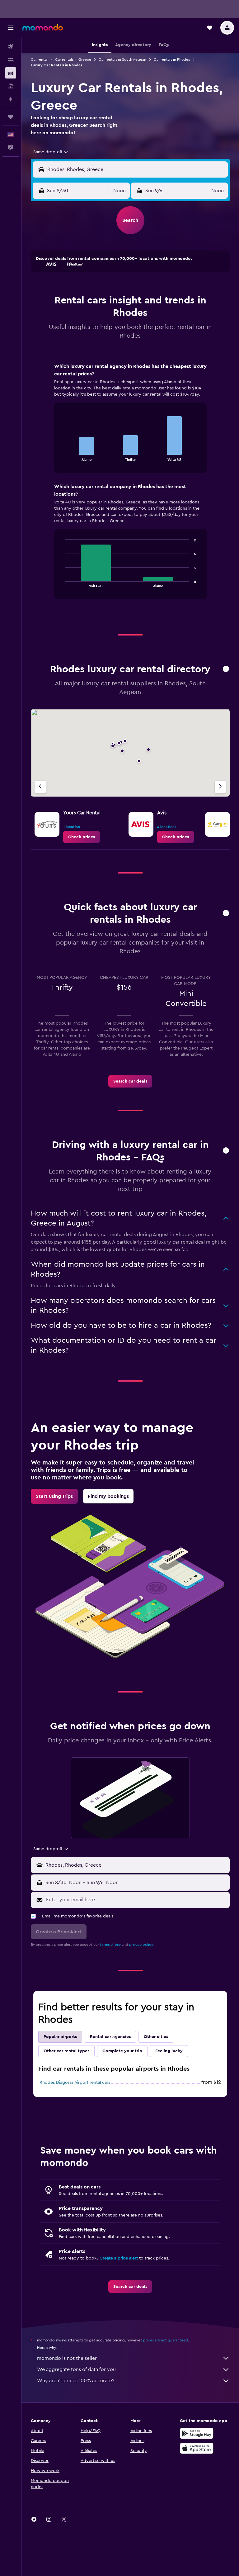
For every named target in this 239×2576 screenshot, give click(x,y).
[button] (11, 28)
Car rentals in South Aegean (122, 60)
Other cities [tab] (156, 2037)
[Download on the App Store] (197, 2448)
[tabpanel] (130, 487)
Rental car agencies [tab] (110, 2037)
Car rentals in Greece (73, 60)
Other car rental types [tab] (66, 2051)
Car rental (39, 60)
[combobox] (51, 152)
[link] (82, 837)
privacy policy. (141, 1945)
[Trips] (11, 117)
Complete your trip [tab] (122, 2051)
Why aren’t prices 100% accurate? (76, 2381)
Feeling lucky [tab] (169, 2051)
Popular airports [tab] (60, 2037)
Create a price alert (119, 2258)
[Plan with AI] (11, 99)
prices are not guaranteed (166, 2340)
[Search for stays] (11, 60)
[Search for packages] (11, 86)
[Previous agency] (40, 787)
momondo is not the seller (67, 2358)
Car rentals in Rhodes (172, 60)
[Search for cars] (11, 73)
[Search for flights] (11, 47)
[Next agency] (220, 787)
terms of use (110, 1945)
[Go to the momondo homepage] (43, 27)
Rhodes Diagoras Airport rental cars (75, 2083)
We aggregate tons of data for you (76, 2369)
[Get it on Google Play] (197, 2433)
